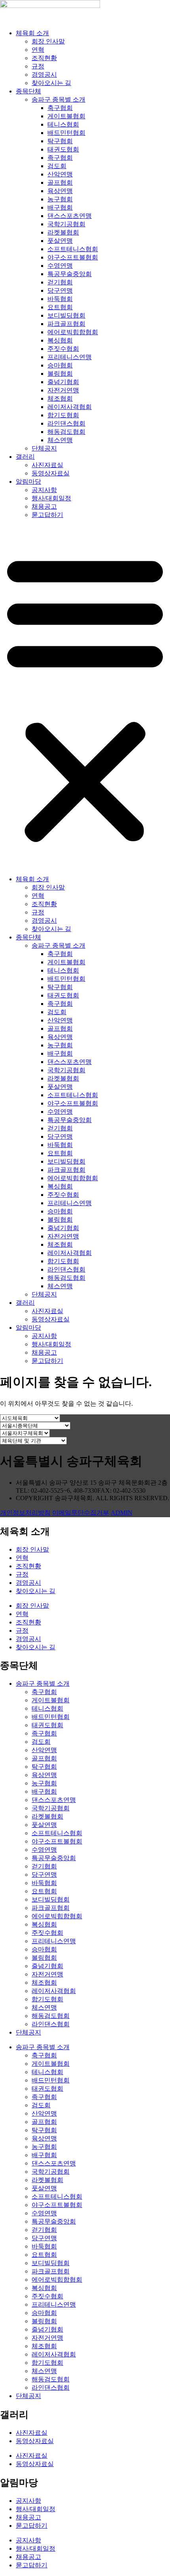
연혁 (38, 50)
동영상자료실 (51, 473)
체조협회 (60, 398)
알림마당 (28, 482)
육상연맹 (60, 191)
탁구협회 (60, 141)
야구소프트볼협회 (73, 257)
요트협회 (60, 307)
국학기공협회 (66, 224)
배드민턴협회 (66, 133)
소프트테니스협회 (73, 249)
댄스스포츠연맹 (70, 216)
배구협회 (60, 207)
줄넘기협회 (63, 382)
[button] (85, 697)
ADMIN (122, 1513)
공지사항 (44, 490)
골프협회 (60, 183)
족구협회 (60, 158)
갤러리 (25, 457)
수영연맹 (60, 266)
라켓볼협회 (63, 232)
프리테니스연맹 (70, 357)
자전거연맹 (63, 390)
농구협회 (60, 199)
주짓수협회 (63, 349)
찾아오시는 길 (51, 83)
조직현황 (44, 58)
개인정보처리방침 (25, 1513)
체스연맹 (60, 440)
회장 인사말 (48, 41)
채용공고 (44, 506)
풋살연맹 (60, 241)
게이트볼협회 (66, 116)
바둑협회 (60, 299)
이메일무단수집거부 (81, 1513)
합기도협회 (63, 415)
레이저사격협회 (70, 407)
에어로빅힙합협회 (73, 332)
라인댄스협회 (66, 423)
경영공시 (44, 75)
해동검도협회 (66, 432)
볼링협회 (60, 374)
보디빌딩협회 (66, 315)
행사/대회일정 (51, 498)
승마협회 (60, 365)
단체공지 (44, 448)
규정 (38, 66)
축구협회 (60, 108)
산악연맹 (60, 174)
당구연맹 (60, 291)
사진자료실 (47, 465)
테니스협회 (63, 124)
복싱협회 (60, 340)
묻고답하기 (47, 515)
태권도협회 (63, 149)
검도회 (57, 166)
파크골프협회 (66, 324)
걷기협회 (60, 282)
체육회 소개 (32, 33)
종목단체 (28, 91)
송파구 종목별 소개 (59, 99)
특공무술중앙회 (70, 274)
